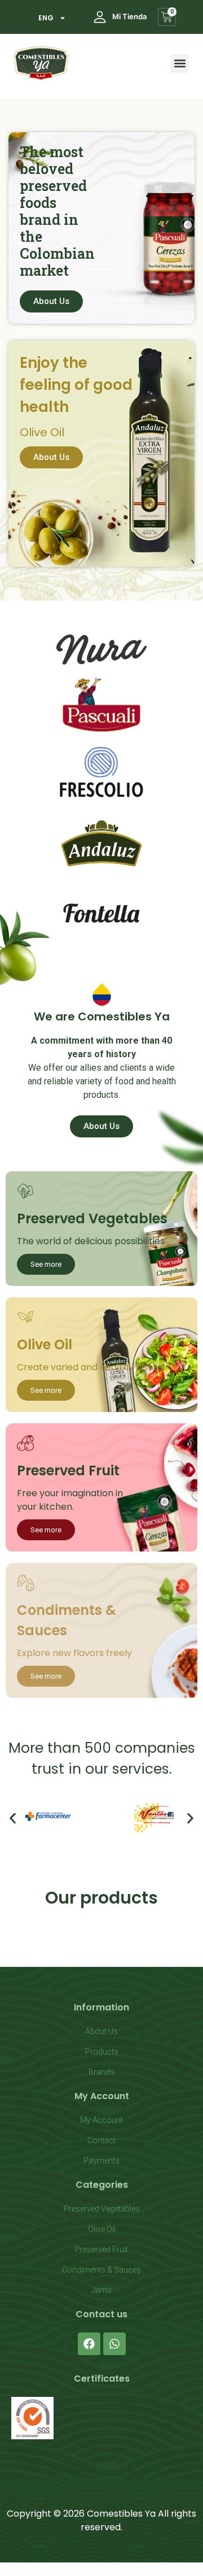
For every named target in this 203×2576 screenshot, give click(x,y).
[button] (180, 64)
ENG (46, 18)
